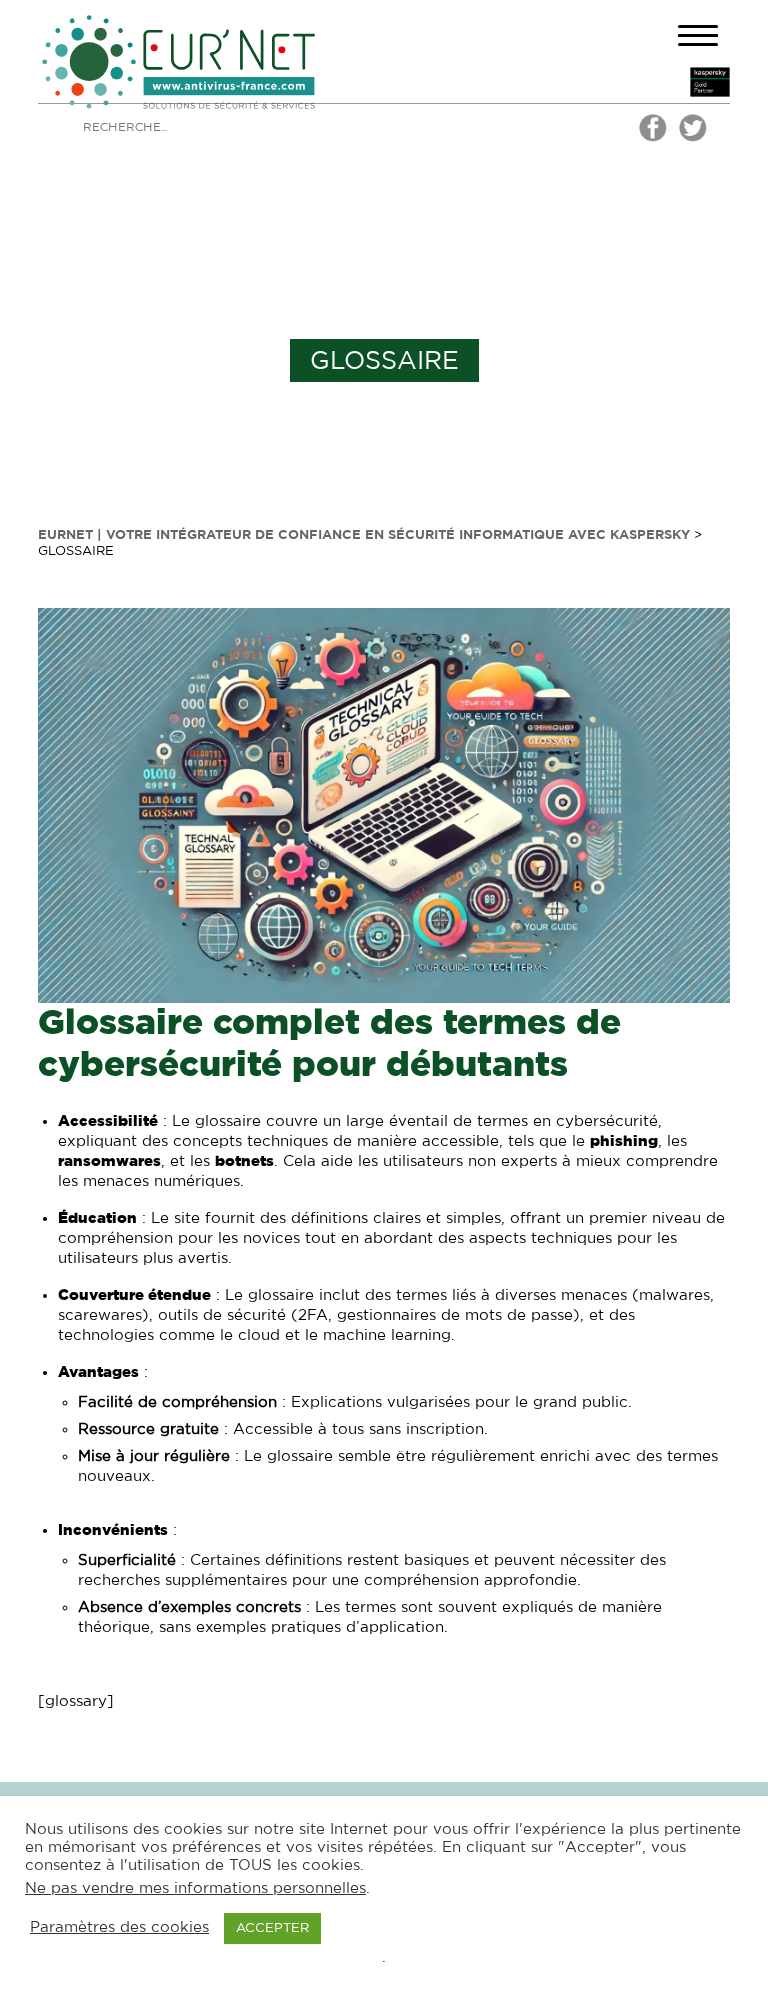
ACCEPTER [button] (272, 1928)
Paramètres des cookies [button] (119, 1927)
